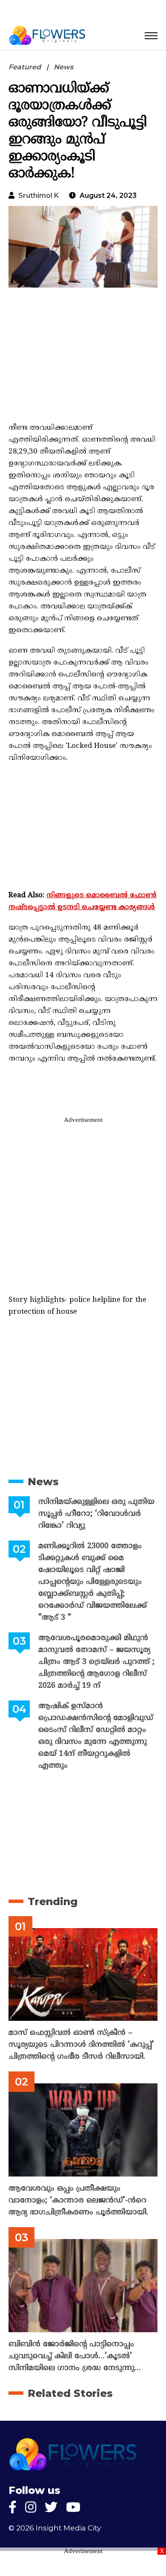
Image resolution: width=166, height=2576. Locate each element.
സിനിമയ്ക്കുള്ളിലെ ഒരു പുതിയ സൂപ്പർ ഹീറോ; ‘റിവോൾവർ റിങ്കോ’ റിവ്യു (96, 1514)
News (63, 67)
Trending (53, 1901)
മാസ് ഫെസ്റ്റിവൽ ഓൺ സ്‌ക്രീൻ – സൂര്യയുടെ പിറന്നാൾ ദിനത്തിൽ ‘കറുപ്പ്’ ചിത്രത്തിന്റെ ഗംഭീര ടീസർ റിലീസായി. (81, 2045)
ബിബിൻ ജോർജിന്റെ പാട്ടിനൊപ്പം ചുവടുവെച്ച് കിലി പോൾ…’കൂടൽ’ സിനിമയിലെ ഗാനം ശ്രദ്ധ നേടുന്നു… (75, 2356)
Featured (25, 67)
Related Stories (70, 2393)
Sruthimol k (39, 195)
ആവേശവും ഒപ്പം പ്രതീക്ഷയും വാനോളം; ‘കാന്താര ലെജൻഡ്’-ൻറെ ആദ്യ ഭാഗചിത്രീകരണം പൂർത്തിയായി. (78, 2201)
